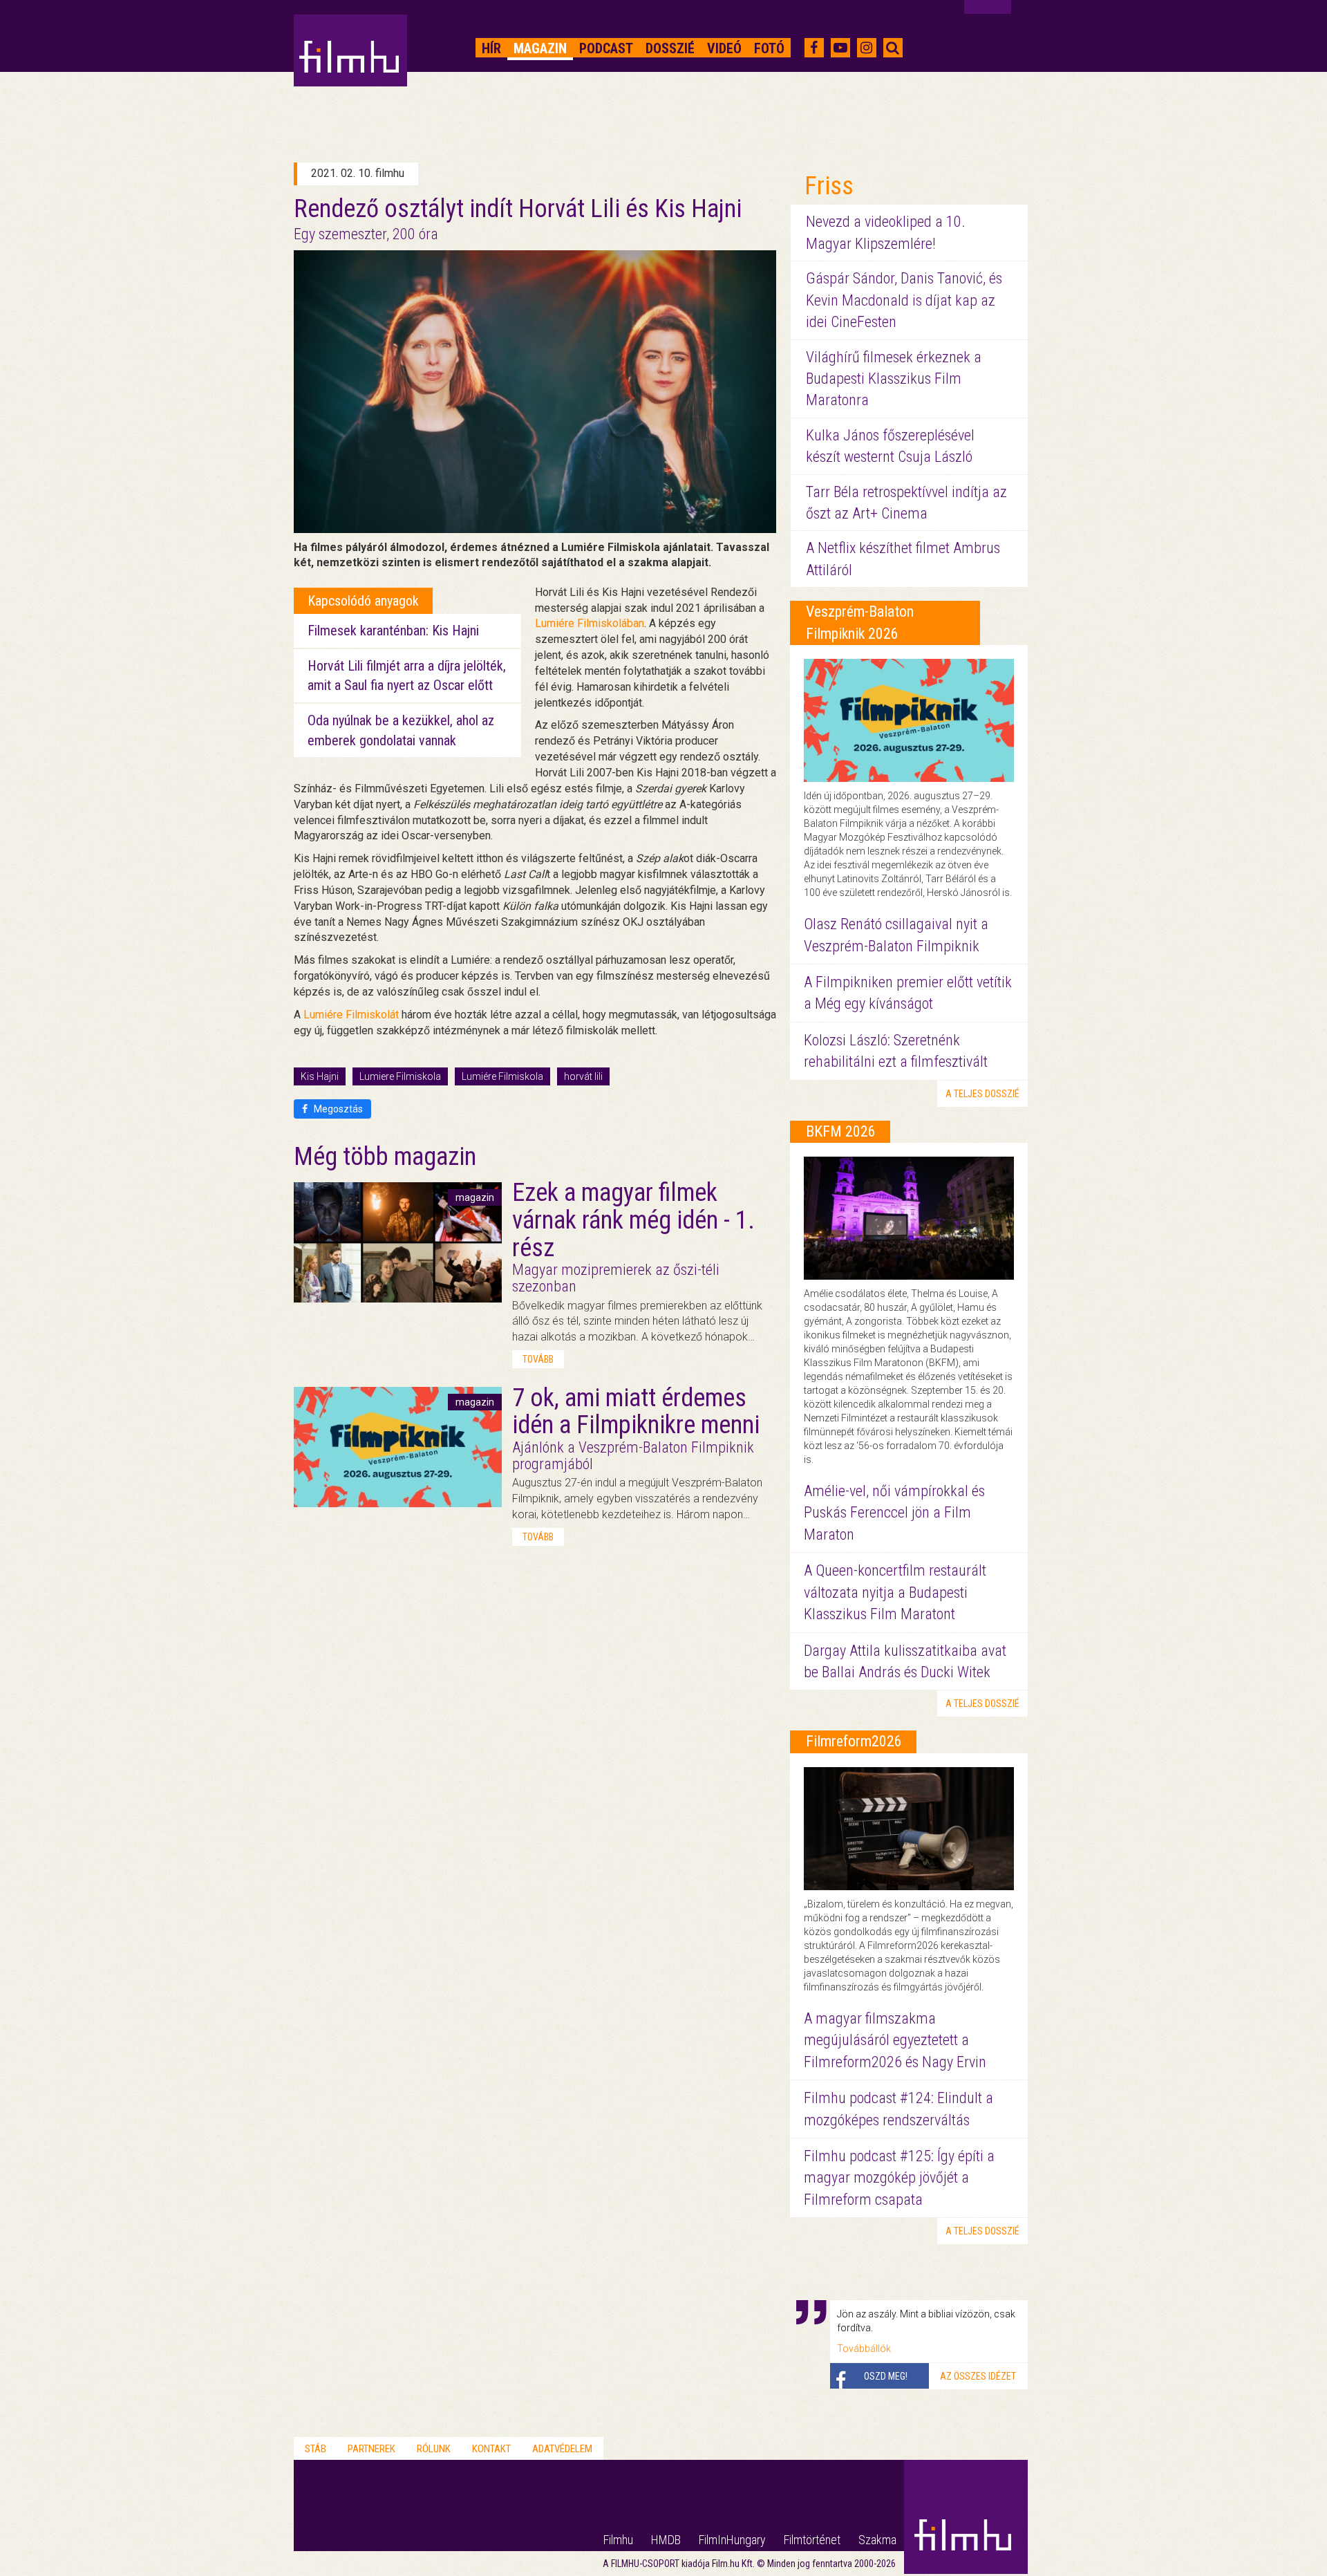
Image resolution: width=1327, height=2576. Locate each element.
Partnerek (371, 2449)
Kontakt (491, 2449)
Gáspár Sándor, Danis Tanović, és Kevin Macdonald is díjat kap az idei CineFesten (904, 300)
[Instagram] (866, 48)
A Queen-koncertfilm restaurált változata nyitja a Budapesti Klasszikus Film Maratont (895, 1592)
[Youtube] (840, 48)
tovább (538, 1359)
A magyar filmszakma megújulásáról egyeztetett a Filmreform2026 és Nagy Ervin (895, 2040)
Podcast (606, 48)
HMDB (666, 2540)
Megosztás (337, 1109)
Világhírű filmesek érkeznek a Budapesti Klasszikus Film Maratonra (894, 379)
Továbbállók (864, 2349)
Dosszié (670, 48)
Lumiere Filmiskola (400, 1076)
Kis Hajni (320, 1076)
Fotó (769, 48)
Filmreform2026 (854, 1741)
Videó (724, 48)
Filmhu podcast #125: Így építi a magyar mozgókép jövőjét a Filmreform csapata (899, 2178)
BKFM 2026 (841, 1131)
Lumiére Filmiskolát (351, 1015)
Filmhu (618, 2540)
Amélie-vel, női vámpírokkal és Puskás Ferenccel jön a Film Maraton (894, 1513)
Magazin (540, 48)
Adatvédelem (562, 2449)
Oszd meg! (886, 2376)
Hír (491, 48)
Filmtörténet (812, 2540)
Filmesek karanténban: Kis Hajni (393, 631)
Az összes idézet (978, 2376)
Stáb (316, 2449)
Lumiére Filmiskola (502, 1076)
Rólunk (434, 2449)
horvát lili (583, 1076)
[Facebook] (814, 48)
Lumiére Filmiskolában (590, 623)
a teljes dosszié (982, 1094)
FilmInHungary (732, 2540)
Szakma (877, 2540)
